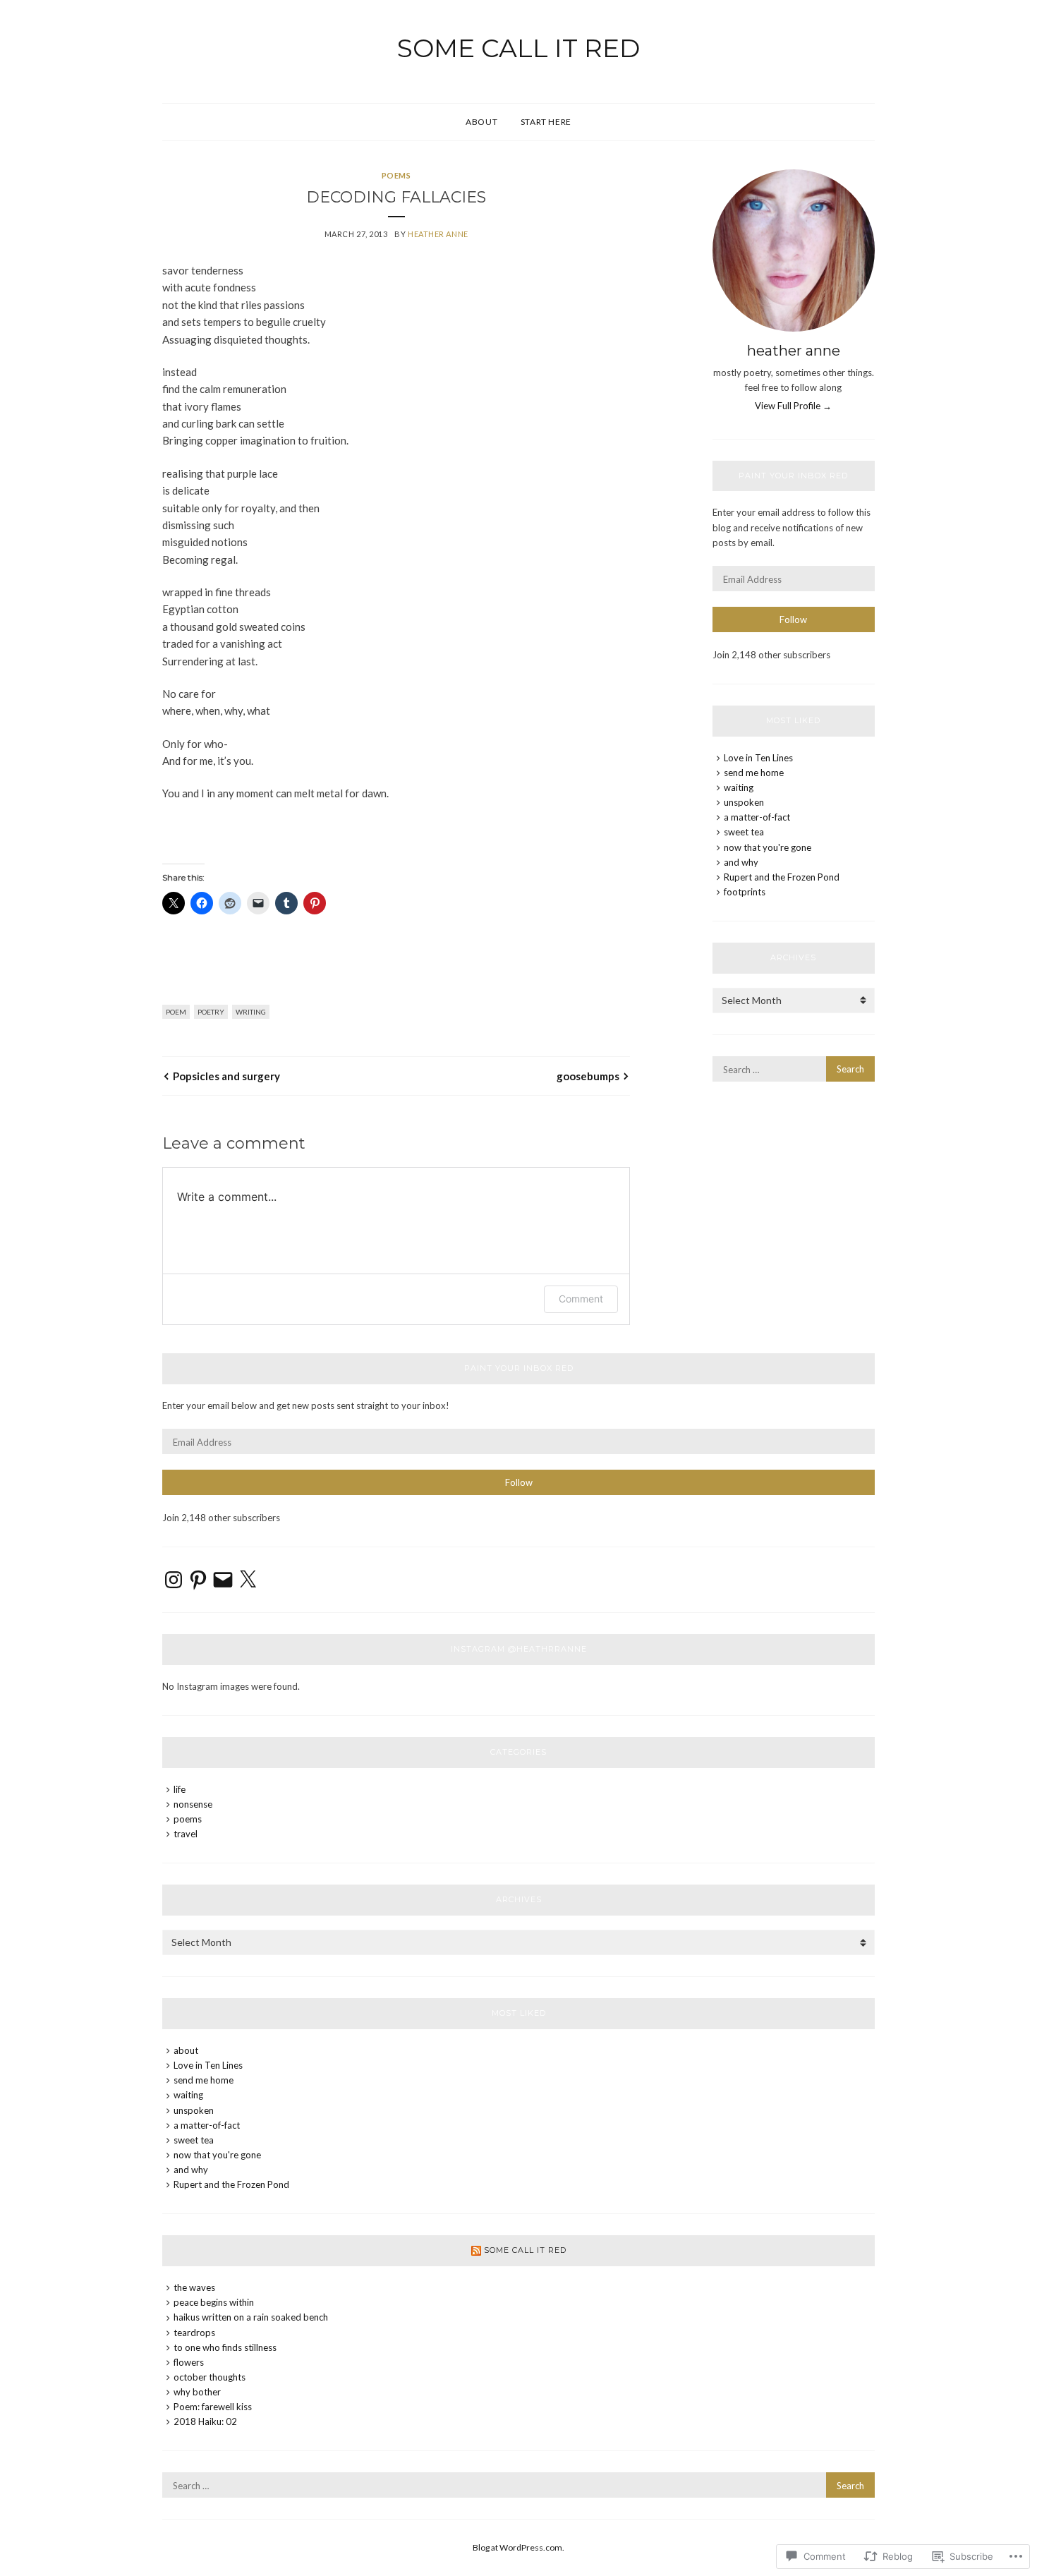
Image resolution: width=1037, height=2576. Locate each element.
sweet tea (744, 832)
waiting (739, 787)
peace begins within (214, 2302)
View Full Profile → (793, 406)
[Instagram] (174, 1580)
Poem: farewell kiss (213, 2407)
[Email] (223, 1580)
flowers (189, 2362)
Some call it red (518, 48)
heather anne (438, 234)
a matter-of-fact (757, 817)
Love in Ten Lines (758, 758)
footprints (745, 892)
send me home (754, 773)
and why (741, 862)
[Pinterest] (198, 1580)
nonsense (193, 1804)
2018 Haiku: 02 (205, 2421)
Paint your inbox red (793, 476)
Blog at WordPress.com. (518, 2547)
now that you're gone (768, 847)
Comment (581, 1299)
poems (396, 175)
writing (251, 1012)
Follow (793, 619)
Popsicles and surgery (226, 1076)
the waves (194, 2287)
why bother (197, 2392)
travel (186, 1834)
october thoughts (210, 2377)
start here (546, 122)
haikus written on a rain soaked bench (251, 2317)
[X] (248, 1580)
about (481, 122)
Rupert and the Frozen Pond (782, 877)
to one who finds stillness (225, 2347)
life (180, 1789)
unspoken (744, 802)
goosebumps (588, 1076)
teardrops (194, 2333)
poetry (211, 1012)
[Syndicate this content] (476, 2250)
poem (176, 1012)
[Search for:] (794, 1070)
